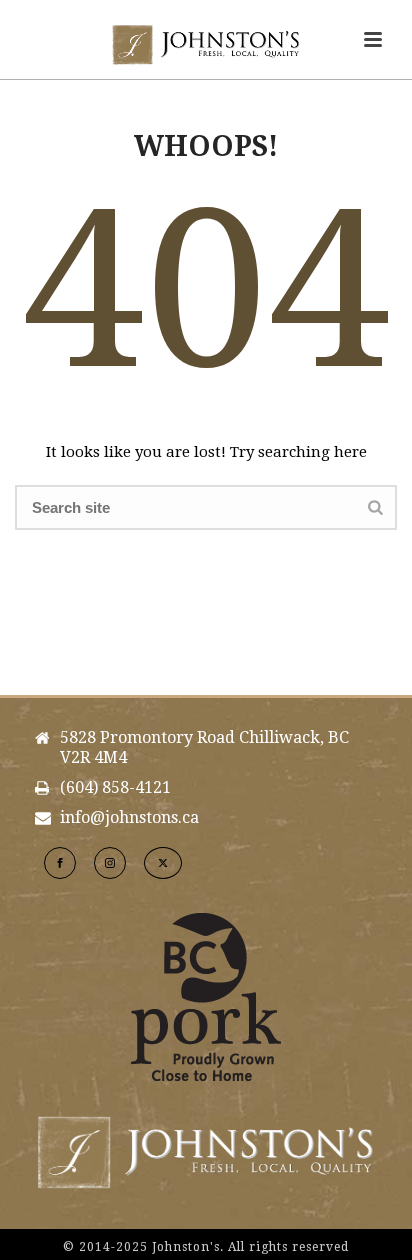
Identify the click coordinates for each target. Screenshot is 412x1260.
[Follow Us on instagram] (110, 863)
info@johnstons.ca (129, 818)
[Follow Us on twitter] (163, 863)
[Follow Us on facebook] (60, 863)
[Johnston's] (206, 45)
